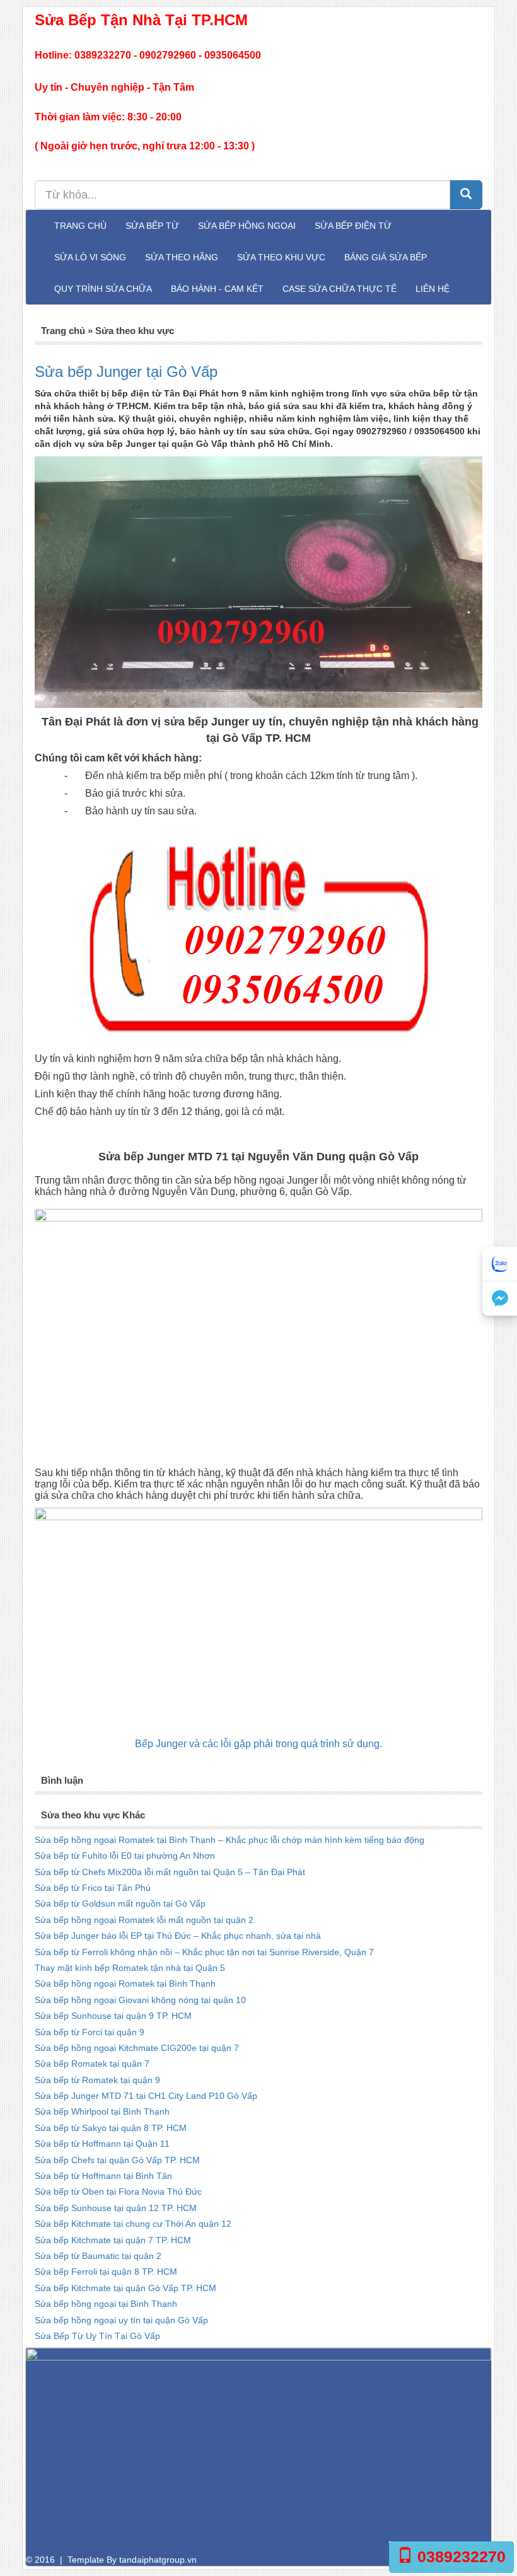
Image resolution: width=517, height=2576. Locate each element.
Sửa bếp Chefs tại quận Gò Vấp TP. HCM (117, 2160)
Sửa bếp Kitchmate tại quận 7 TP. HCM (113, 2240)
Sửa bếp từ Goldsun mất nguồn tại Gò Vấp (120, 1903)
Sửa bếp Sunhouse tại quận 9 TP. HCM (113, 2016)
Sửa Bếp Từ (152, 226)
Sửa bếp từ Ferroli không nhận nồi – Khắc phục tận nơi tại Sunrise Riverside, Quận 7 (204, 1952)
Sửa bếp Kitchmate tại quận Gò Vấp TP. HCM (125, 2288)
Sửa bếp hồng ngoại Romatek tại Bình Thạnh (125, 1984)
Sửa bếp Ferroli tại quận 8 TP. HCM (106, 2272)
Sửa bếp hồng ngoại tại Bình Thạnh (106, 2304)
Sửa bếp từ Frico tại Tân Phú (93, 1888)
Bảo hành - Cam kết (217, 289)
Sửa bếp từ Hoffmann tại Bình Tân (103, 2176)
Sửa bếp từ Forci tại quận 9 (90, 2032)
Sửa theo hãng (182, 257)
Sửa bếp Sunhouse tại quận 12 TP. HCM (116, 2208)
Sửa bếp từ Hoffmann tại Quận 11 (102, 2144)
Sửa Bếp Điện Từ (353, 226)
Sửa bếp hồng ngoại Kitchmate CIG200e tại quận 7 (137, 2048)
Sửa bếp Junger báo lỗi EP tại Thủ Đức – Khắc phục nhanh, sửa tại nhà (178, 1936)
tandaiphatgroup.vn (158, 2560)
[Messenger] (500, 1299)
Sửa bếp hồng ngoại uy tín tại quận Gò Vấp (121, 2320)
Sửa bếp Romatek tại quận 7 (92, 2064)
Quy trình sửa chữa (103, 289)
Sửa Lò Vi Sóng (90, 257)
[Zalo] (500, 1264)
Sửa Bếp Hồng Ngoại (247, 226)
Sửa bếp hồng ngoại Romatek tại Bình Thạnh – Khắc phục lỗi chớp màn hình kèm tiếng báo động (229, 1840)
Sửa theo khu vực (281, 257)
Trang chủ (80, 226)
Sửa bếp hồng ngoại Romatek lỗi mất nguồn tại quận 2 (144, 1920)
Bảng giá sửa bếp (386, 257)
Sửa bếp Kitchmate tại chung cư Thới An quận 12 (133, 2224)
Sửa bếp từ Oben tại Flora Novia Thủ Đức (118, 2192)
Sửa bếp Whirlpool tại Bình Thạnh (102, 2111)
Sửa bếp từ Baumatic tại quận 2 (98, 2256)
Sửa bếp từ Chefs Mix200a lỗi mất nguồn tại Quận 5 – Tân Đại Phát (170, 1872)
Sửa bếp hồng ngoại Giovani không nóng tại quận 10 (140, 2000)
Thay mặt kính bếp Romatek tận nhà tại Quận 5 (130, 1968)
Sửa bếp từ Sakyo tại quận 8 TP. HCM (111, 2128)
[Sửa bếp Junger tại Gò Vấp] (258, 582)
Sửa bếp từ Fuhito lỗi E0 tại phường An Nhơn (125, 1856)
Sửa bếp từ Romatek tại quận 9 (97, 2080)
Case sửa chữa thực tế (340, 289)
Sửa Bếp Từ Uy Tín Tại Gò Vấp (97, 2336)
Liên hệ (433, 289)
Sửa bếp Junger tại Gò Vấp (126, 372)
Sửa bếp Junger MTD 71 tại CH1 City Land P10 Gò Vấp (146, 2096)
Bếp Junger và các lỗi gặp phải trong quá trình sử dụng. (258, 1744)
